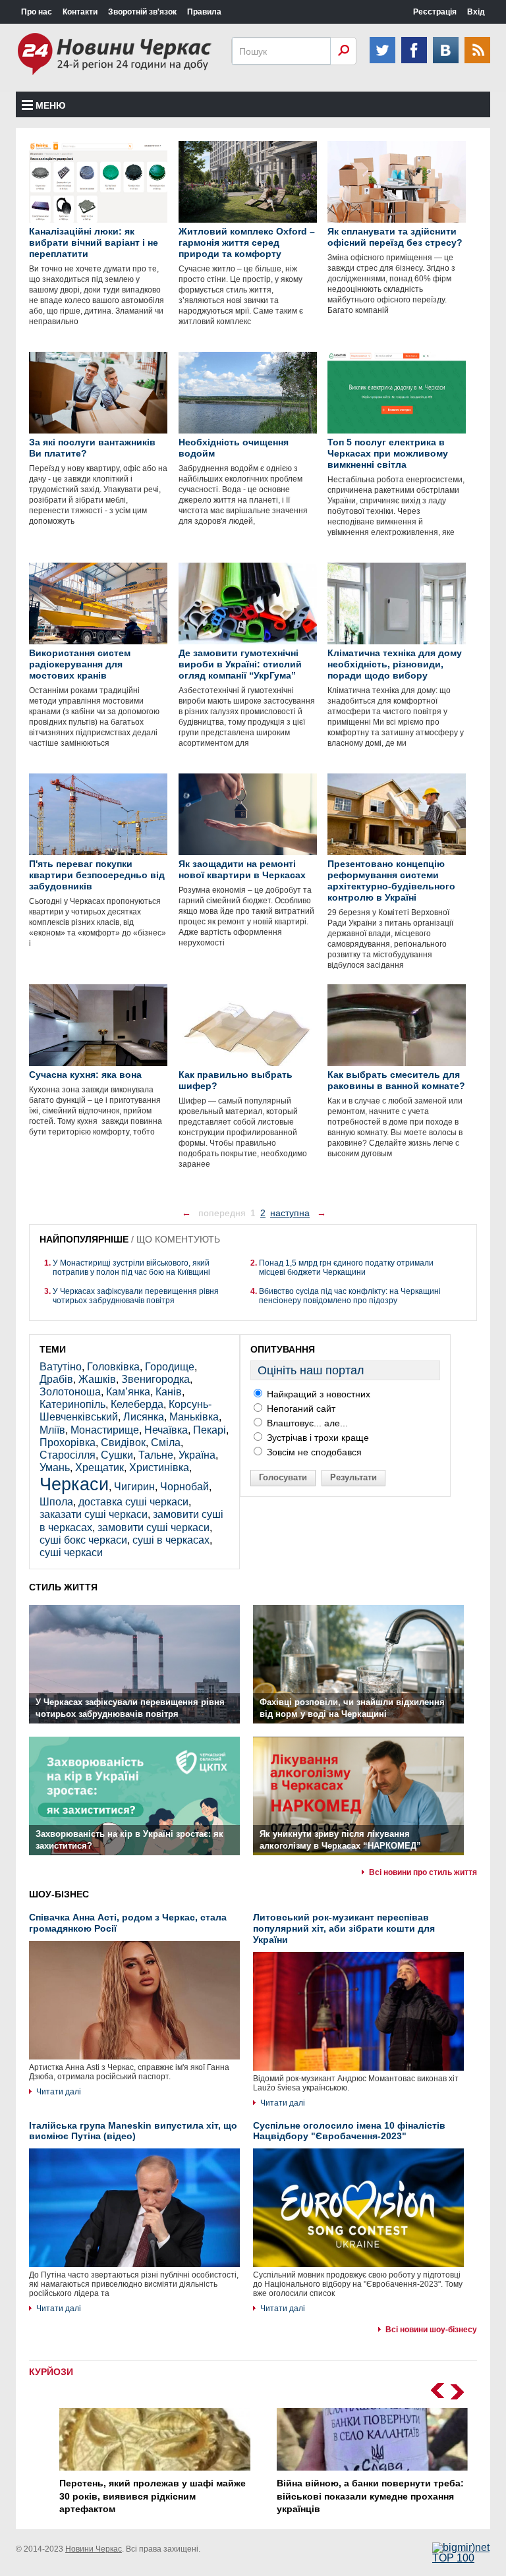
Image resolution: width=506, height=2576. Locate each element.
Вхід (476, 12)
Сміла (166, 1442)
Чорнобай (184, 1487)
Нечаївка (166, 1430)
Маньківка (194, 1417)
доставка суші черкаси (133, 1502)
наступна (290, 1213)
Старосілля (68, 1455)
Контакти (80, 12)
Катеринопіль (72, 1404)
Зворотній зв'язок (142, 12)
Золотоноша (70, 1392)
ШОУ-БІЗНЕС (59, 1894)
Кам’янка (128, 1392)
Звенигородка (155, 1379)
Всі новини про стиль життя (423, 1872)
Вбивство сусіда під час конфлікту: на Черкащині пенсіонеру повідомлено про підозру (350, 1296)
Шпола (56, 1502)
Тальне (156, 1455)
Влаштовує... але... (306, 1423)
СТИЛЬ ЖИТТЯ (63, 1587)
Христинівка (159, 1468)
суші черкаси (71, 1553)
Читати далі (59, 2092)
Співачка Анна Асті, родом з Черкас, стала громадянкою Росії (128, 1923)
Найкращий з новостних (317, 1394)
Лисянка (144, 1417)
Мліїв (52, 1430)
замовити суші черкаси (154, 1527)
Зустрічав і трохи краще (317, 1438)
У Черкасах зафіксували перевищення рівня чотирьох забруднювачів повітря (136, 1296)
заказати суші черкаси (94, 1514)
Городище (170, 1367)
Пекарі (210, 1430)
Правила (204, 12)
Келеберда (137, 1404)
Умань (55, 1468)
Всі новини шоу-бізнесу (431, 2330)
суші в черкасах (171, 1540)
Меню (50, 105)
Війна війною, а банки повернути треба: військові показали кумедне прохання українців (360, 2496)
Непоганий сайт (300, 1409)
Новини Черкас (94, 2549)
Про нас (37, 12)
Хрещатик (99, 1468)
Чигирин (134, 1487)
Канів (169, 1392)
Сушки (117, 1455)
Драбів (56, 1379)
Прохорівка (68, 1442)
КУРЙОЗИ (51, 2372)
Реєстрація (435, 12)
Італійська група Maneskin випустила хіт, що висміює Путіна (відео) (133, 2131)
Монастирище (105, 1430)
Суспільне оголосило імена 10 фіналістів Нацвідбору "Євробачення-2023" (349, 2131)
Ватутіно (61, 1367)
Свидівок (123, 1442)
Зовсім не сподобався (313, 1452)
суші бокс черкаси (83, 1540)
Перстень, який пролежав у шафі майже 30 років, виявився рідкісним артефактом (142, 2496)
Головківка (113, 1367)
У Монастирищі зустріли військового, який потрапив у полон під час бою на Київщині (131, 1268)
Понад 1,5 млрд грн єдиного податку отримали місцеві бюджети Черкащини (346, 1268)
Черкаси (74, 1484)
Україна (197, 1455)
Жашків (97, 1379)
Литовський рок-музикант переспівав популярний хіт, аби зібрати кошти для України (344, 1928)
